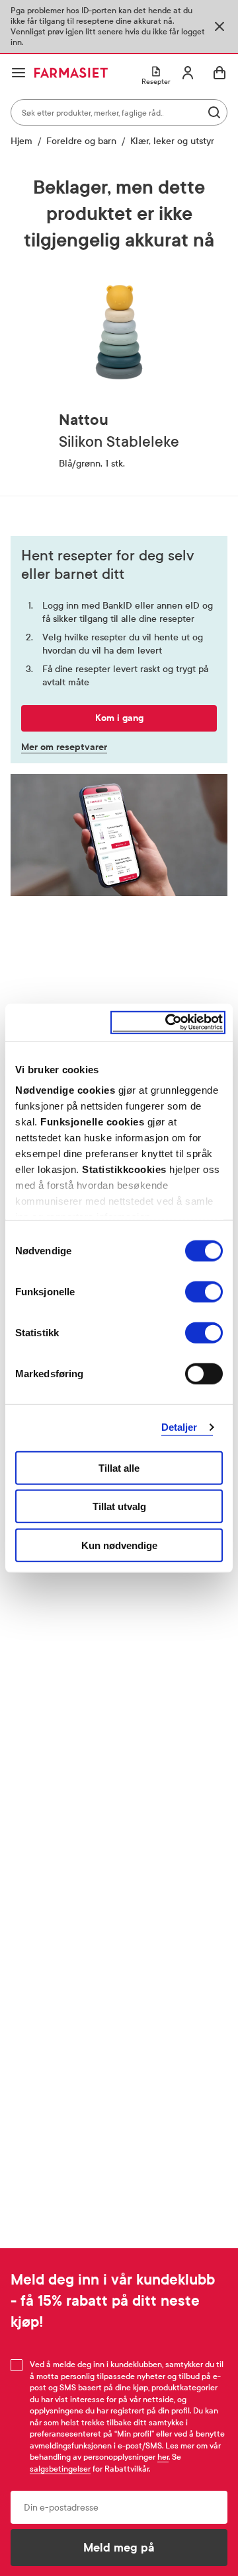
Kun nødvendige (119, 1545)
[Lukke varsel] (219, 26)
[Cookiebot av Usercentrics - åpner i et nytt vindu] (168, 1023)
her (163, 2457)
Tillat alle (119, 1467)
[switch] (204, 1291)
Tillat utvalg (119, 1506)
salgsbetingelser (60, 2469)
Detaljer (179, 1427)
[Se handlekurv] (219, 73)
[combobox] (119, 112)
